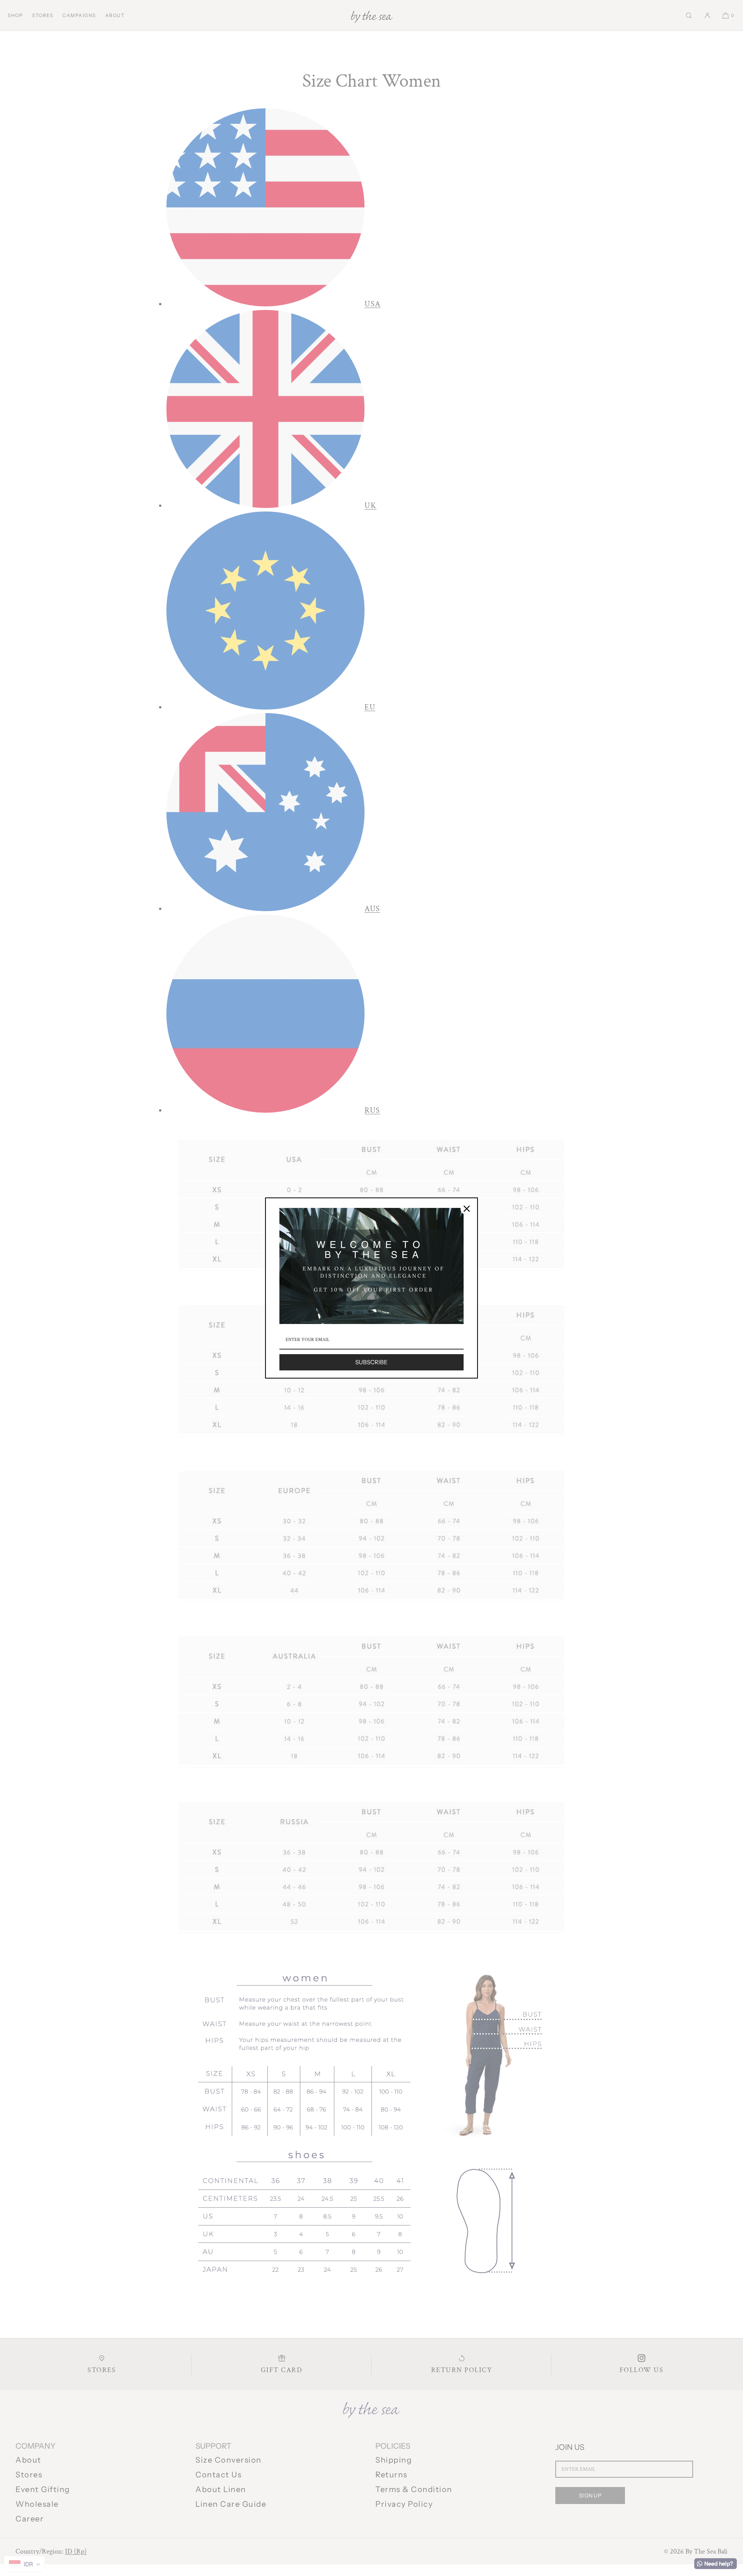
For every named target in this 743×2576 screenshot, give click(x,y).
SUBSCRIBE (371, 1362)
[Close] (467, 1209)
